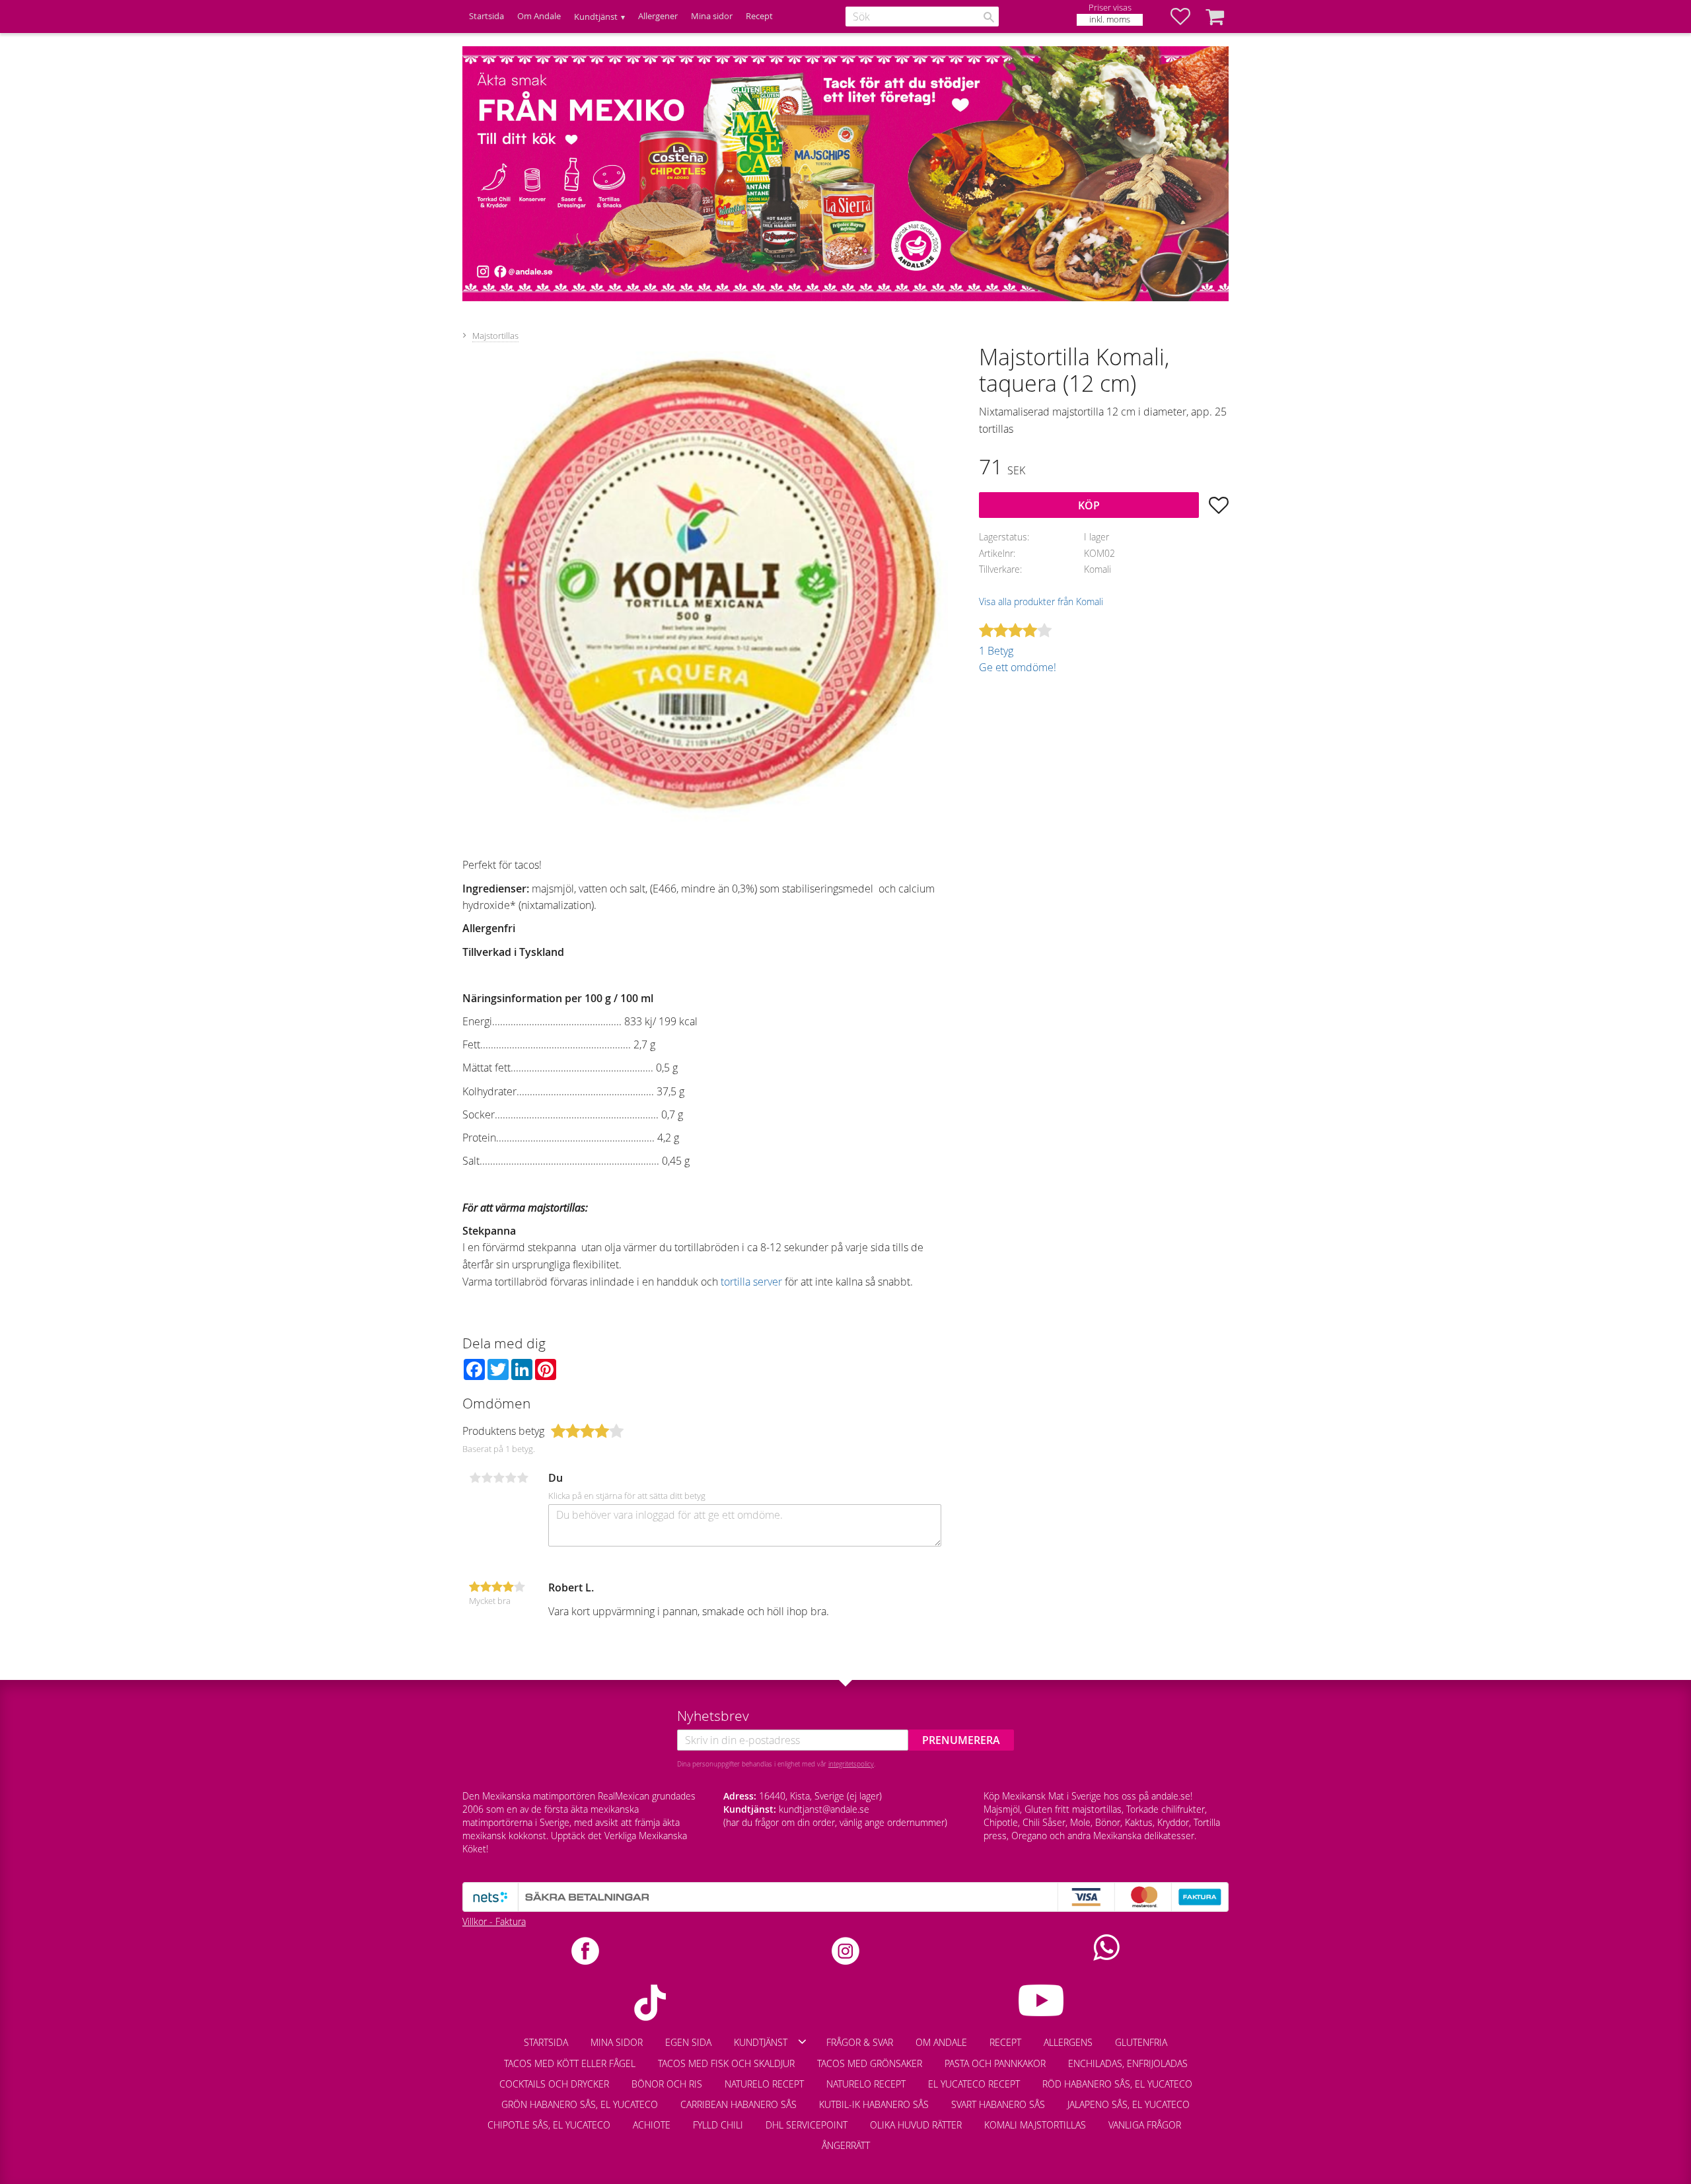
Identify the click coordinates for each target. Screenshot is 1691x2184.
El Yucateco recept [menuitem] (974, 2084)
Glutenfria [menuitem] (1141, 2042)
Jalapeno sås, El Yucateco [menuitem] (1129, 2104)
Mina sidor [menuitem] (712, 16)
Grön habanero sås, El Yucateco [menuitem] (580, 2104)
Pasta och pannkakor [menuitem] (995, 2063)
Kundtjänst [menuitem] (596, 17)
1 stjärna (475, 1478)
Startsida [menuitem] (486, 16)
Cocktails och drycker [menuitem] (554, 2084)
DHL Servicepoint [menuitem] (807, 2125)
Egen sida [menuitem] (688, 2042)
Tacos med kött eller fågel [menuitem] (570, 2063)
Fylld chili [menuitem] (718, 2125)
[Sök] (989, 17)
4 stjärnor (511, 1478)
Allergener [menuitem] (658, 16)
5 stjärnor (522, 1478)
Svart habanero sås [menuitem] (998, 2104)
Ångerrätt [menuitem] (846, 2145)
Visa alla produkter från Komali (1041, 601)
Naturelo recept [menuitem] (764, 2084)
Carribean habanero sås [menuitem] (738, 2104)
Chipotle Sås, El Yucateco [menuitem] (549, 2125)
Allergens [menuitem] (1068, 2042)
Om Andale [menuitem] (539, 16)
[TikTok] (650, 2003)
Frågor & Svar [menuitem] (860, 2042)
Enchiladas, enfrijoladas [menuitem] (1128, 2063)
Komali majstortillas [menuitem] (1035, 2125)
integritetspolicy (851, 1764)
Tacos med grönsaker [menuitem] (870, 2063)
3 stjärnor (499, 1478)
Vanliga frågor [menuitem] (1145, 2125)
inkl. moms (1110, 19)
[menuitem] (1204, 2119)
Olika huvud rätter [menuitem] (916, 2125)
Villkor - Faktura (494, 1921)
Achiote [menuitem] (652, 2125)
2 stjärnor (487, 1478)
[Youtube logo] (1041, 2000)
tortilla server (751, 1282)
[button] (1187, 17)
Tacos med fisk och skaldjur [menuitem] (726, 2063)
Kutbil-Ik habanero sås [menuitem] (874, 2104)
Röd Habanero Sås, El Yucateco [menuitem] (1117, 2084)
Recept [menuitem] (759, 16)
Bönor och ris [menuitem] (667, 2084)
